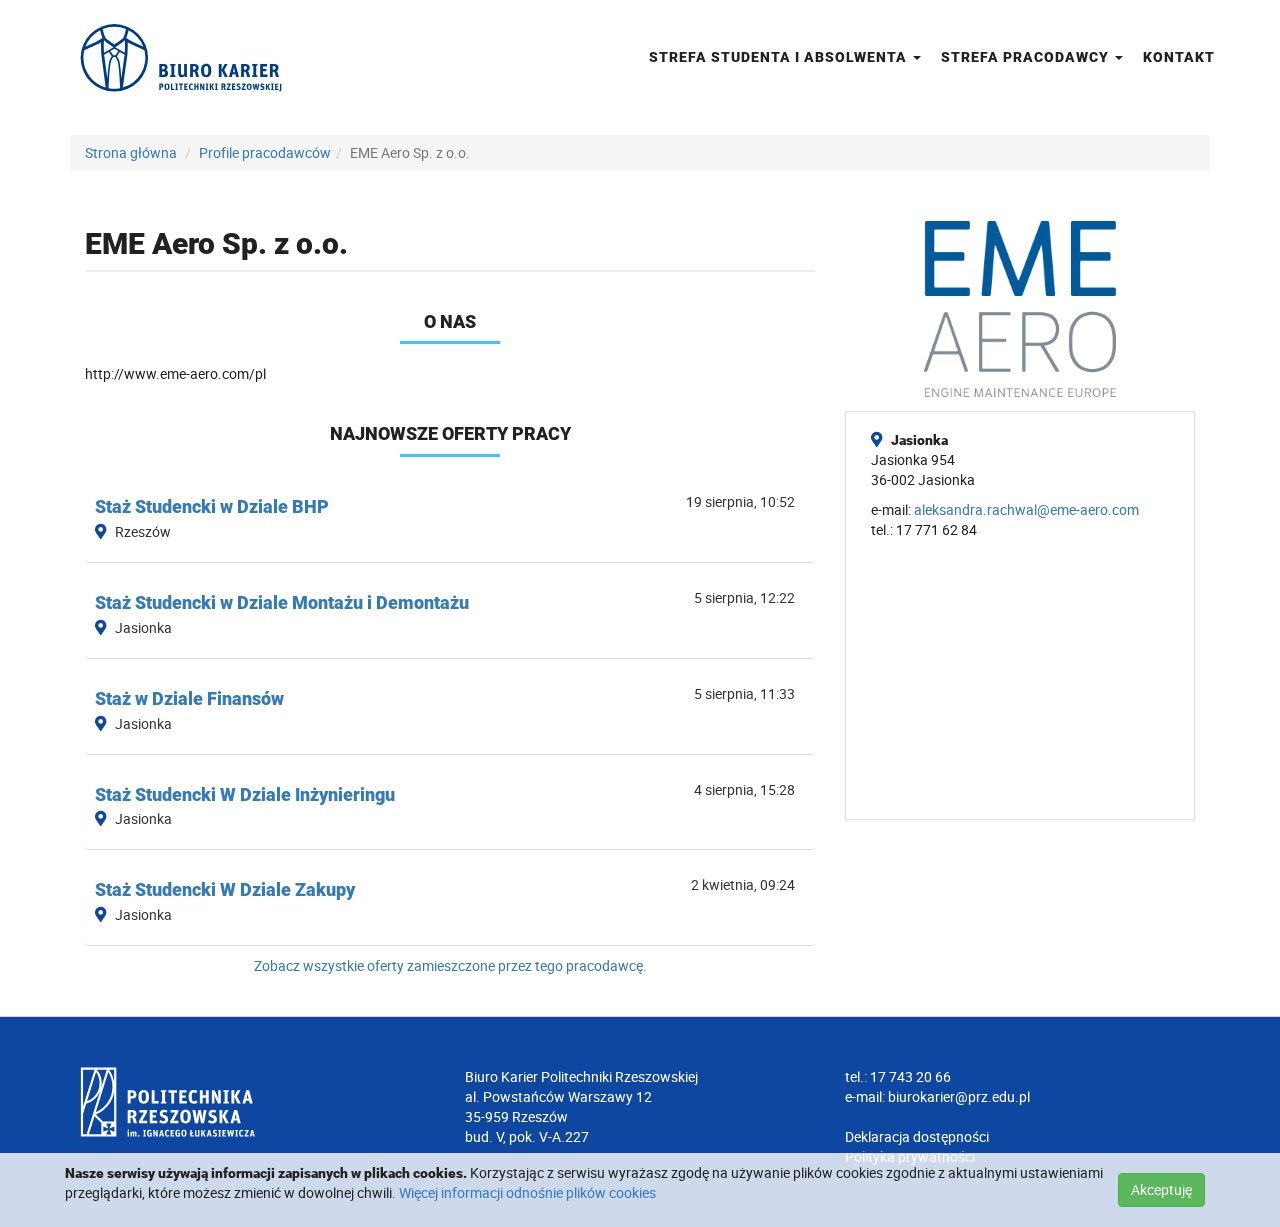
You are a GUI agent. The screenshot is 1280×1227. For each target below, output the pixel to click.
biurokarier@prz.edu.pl (959, 1096)
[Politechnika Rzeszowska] (260, 1102)
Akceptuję (1161, 1189)
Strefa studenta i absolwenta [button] (780, 57)
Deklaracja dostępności (917, 1136)
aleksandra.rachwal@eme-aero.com (1026, 509)
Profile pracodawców (265, 152)
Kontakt (1179, 57)
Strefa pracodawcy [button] (1027, 57)
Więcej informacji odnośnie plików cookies (527, 1192)
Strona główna (131, 152)
